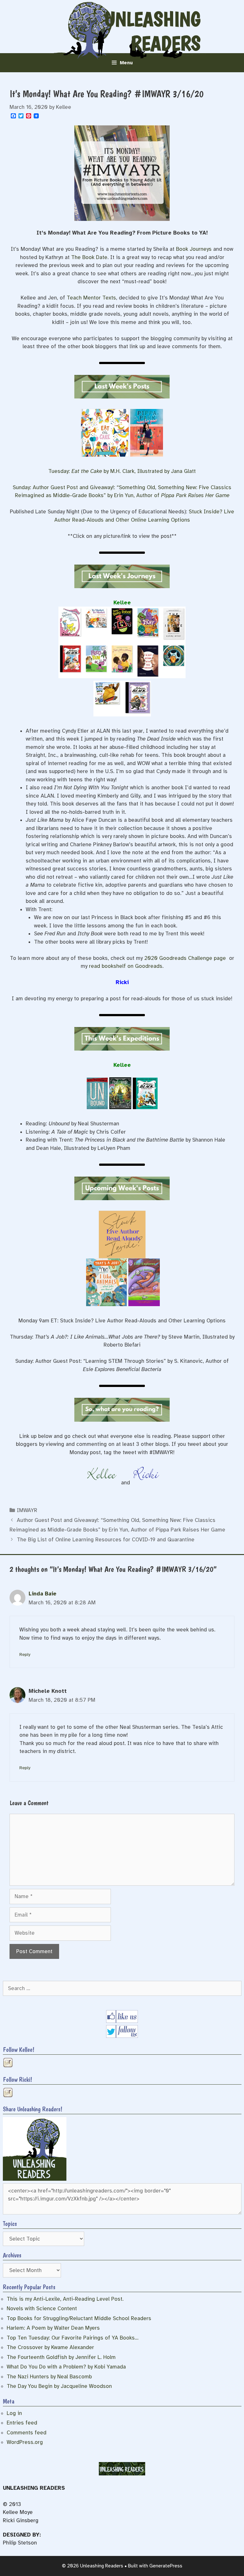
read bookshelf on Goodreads (126, 966)
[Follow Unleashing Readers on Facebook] (122, 2021)
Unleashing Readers (152, 31)
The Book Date (89, 257)
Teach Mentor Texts (91, 298)
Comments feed (27, 2433)
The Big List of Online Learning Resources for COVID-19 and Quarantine (106, 1540)
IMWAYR (27, 1510)
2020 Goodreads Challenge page (185, 958)
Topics (10, 2224)
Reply (25, 1654)
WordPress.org (25, 2442)
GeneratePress (166, 2566)
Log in (14, 2413)
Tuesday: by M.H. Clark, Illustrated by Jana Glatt (122, 471)
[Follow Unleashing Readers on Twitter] (122, 2036)
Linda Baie (43, 1594)
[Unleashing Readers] (35, 2179)
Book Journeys (194, 249)
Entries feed (22, 2423)
